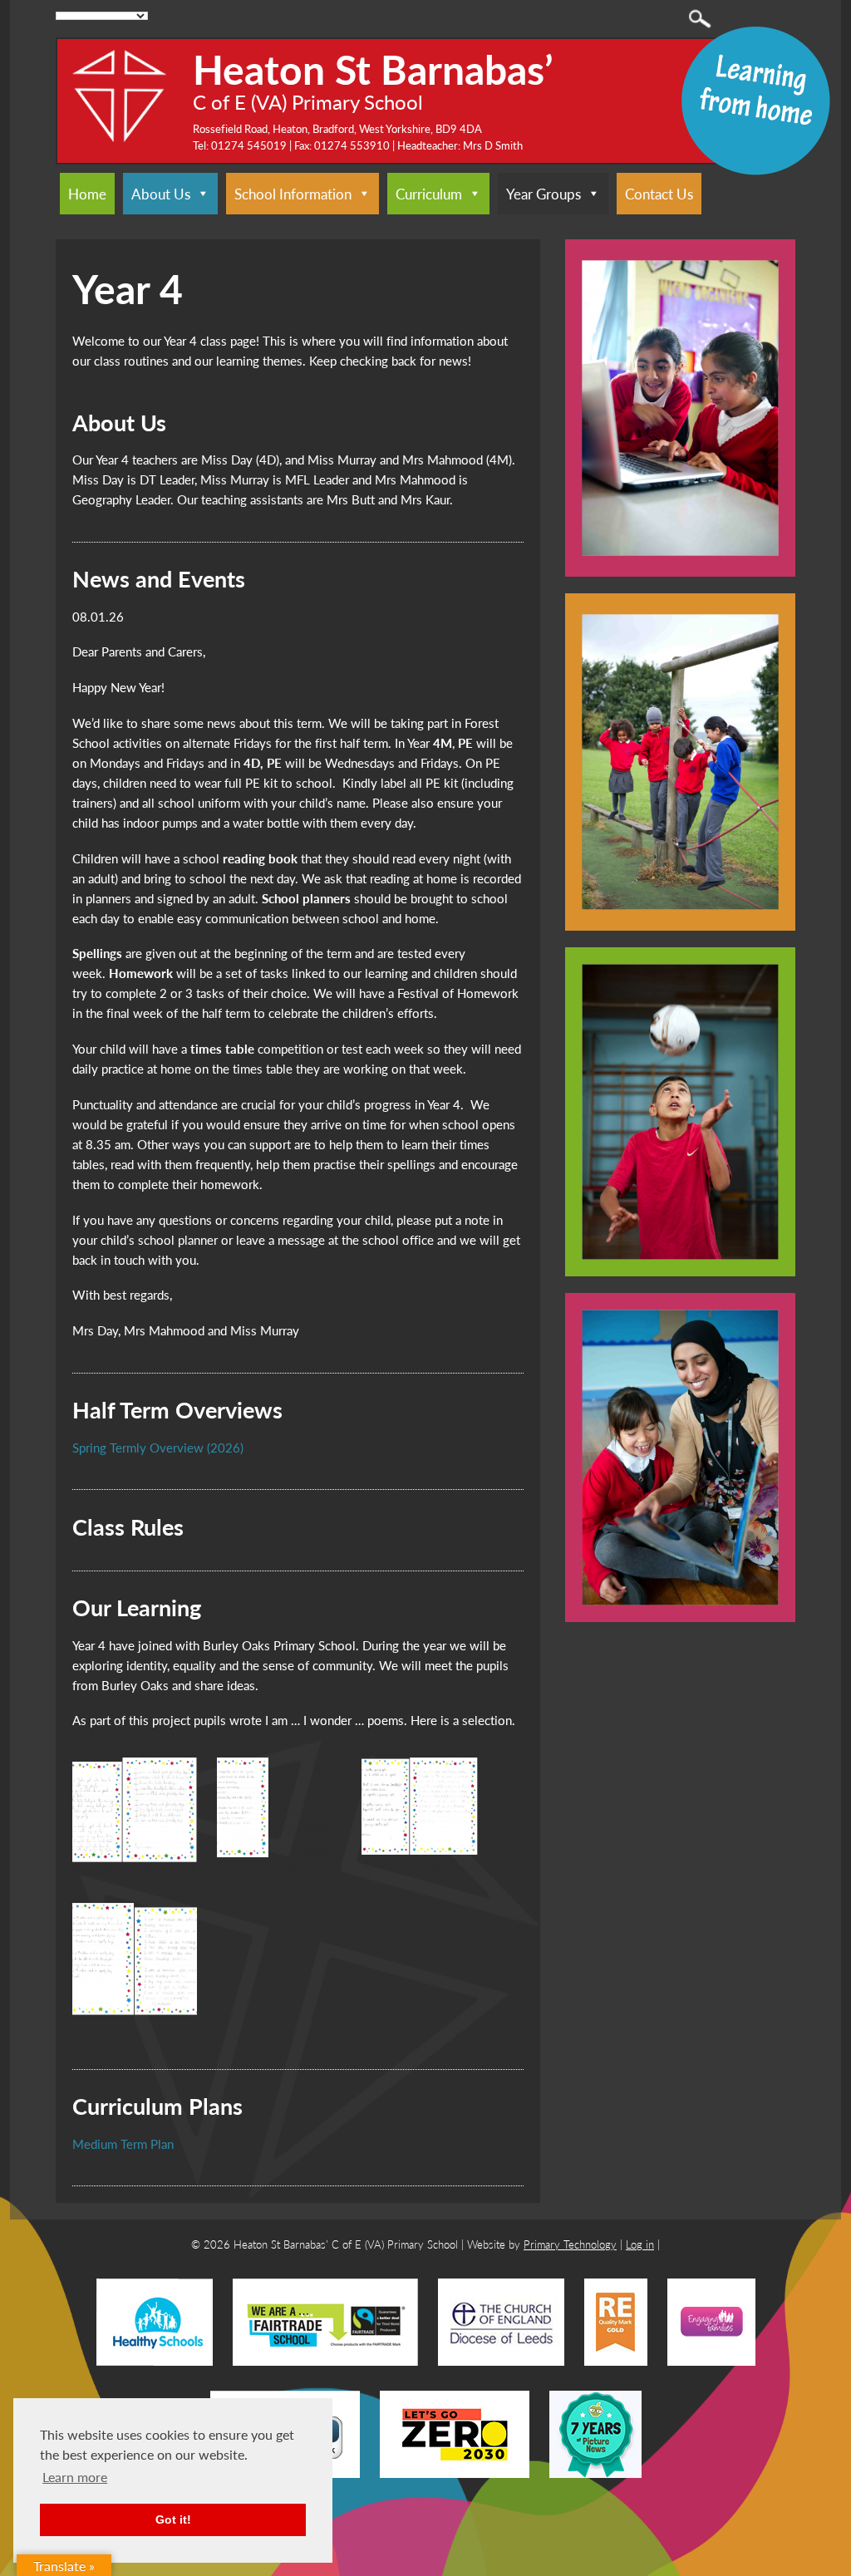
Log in (640, 2244)
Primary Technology (570, 2244)
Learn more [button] (75, 2477)
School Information (293, 194)
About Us (161, 194)
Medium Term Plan (123, 2143)
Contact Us (659, 194)
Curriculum (429, 194)
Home (87, 194)
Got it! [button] (173, 2519)
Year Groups (544, 194)
